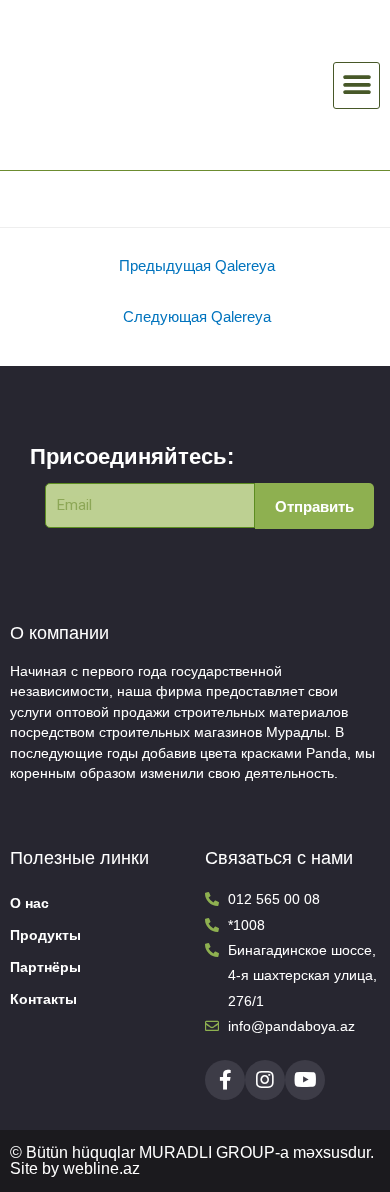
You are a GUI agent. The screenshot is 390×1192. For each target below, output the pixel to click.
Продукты (45, 934)
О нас (29, 902)
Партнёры (45, 966)
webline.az (101, 1168)
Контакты (43, 998)
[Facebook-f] (225, 1080)
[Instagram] (265, 1080)
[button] (356, 85)
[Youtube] (305, 1080)
